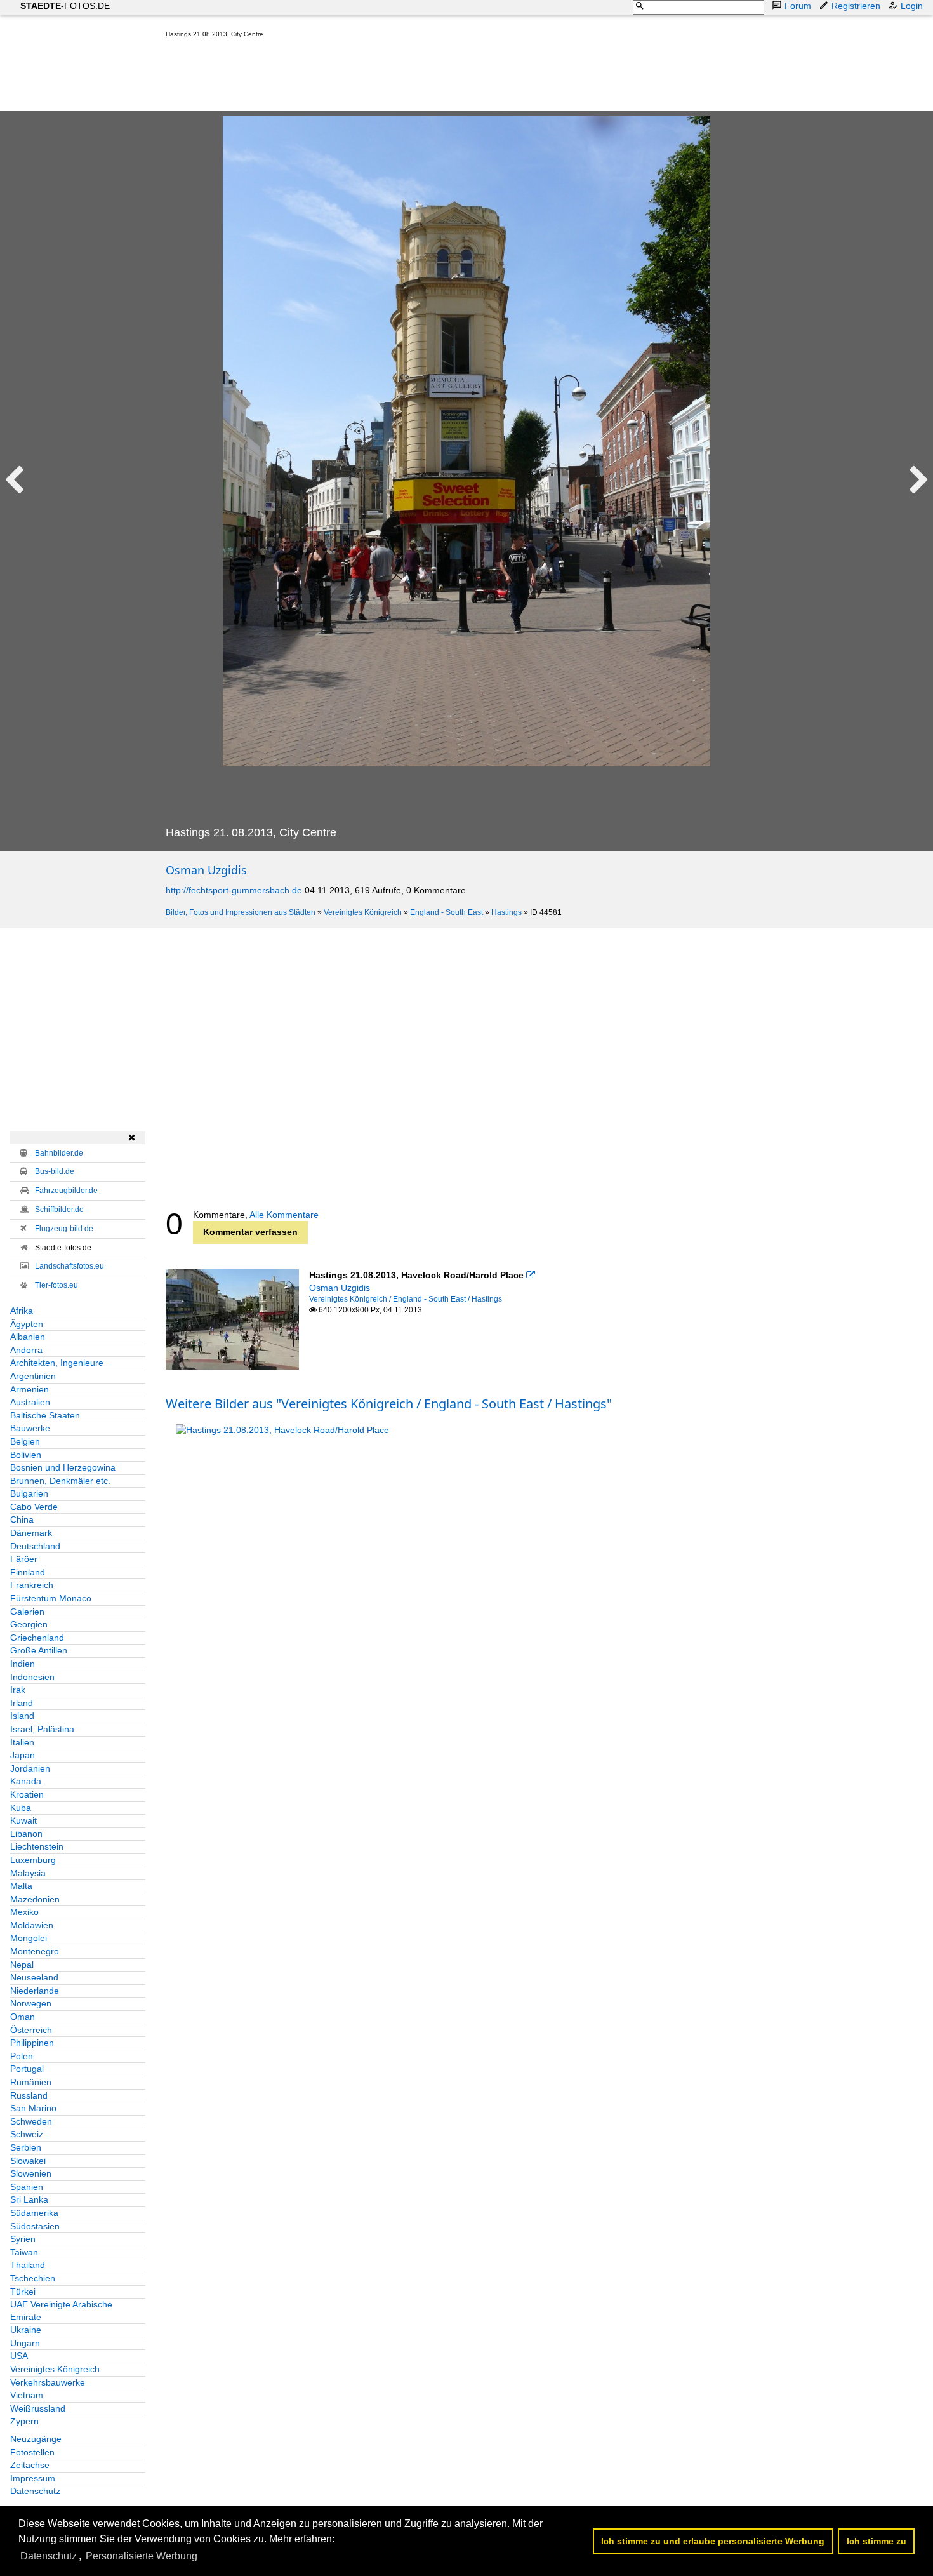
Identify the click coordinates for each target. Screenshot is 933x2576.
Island (22, 1716)
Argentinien (33, 1376)
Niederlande (35, 1991)
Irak (18, 1690)
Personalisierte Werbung (142, 2556)
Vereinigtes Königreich (363, 912)
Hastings (506, 912)
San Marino (33, 2108)
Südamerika (34, 2213)
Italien (22, 1742)
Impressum (33, 2478)
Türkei (23, 2292)
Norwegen (31, 2003)
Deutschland (35, 1546)
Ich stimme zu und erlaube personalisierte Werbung (713, 2541)
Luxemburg (33, 1860)
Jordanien (30, 1768)
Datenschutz (35, 2491)
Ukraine (26, 2330)
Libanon (26, 1834)
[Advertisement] (397, 77)
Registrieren (856, 6)
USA (19, 2356)
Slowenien (31, 2173)
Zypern (24, 2421)
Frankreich (32, 1585)
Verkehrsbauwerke (48, 2382)
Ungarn (25, 2343)
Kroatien (27, 1794)
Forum (798, 6)
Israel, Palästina (42, 1729)
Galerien (27, 1612)
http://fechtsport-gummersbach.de (234, 890)
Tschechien (33, 2278)
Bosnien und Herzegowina (63, 1467)
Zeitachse (30, 2465)
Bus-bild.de (55, 1171)
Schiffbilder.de (59, 1210)
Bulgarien (29, 1493)
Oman (23, 2017)
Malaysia (28, 1873)
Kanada (26, 1781)
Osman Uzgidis (206, 870)
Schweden (31, 2121)
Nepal (22, 1965)
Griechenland (37, 1638)
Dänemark (31, 1533)
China (22, 1519)
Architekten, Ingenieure (57, 1363)
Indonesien (32, 1677)
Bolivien (26, 1455)
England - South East (447, 912)
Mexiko (24, 1912)
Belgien (25, 1441)
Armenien (30, 1389)
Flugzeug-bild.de (64, 1229)
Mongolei (29, 1938)
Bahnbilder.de (59, 1153)
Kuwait (23, 1820)
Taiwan (24, 2252)
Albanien (28, 1337)
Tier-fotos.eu (56, 1285)
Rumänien (31, 2082)
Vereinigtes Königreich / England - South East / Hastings (406, 1299)
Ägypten (27, 1324)
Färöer (24, 1559)
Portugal (27, 2069)
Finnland (28, 1572)
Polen (22, 2056)
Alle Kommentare (284, 1215)
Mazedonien (35, 1899)
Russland (29, 2095)
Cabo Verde (34, 1507)
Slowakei (28, 2161)
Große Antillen (39, 1650)
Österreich (31, 2030)
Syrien (23, 2239)
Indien (23, 1664)
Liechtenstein (37, 1846)
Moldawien (32, 1925)
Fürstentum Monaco (51, 1598)
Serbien (26, 2147)
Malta (21, 1886)
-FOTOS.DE (65, 6)
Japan (23, 1755)
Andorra (26, 1350)
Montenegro (35, 1951)
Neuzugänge (36, 2439)
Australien (30, 1402)
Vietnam (27, 2395)
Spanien (27, 2187)
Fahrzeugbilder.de (66, 1191)
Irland (22, 1703)
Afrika (22, 1311)
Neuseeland (34, 1977)
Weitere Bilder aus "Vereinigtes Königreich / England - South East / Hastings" (389, 1404)
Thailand (28, 2265)
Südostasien (35, 2226)
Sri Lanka (29, 2199)
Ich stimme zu (877, 2541)
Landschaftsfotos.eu (69, 1266)
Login (912, 6)
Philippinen (32, 2043)
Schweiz (27, 2134)
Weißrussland (38, 2408)
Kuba (21, 1808)
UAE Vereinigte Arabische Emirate (61, 2311)
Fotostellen (32, 2452)
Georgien (29, 1624)
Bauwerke (30, 1428)
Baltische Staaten (45, 1415)
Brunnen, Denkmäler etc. (60, 1481)
